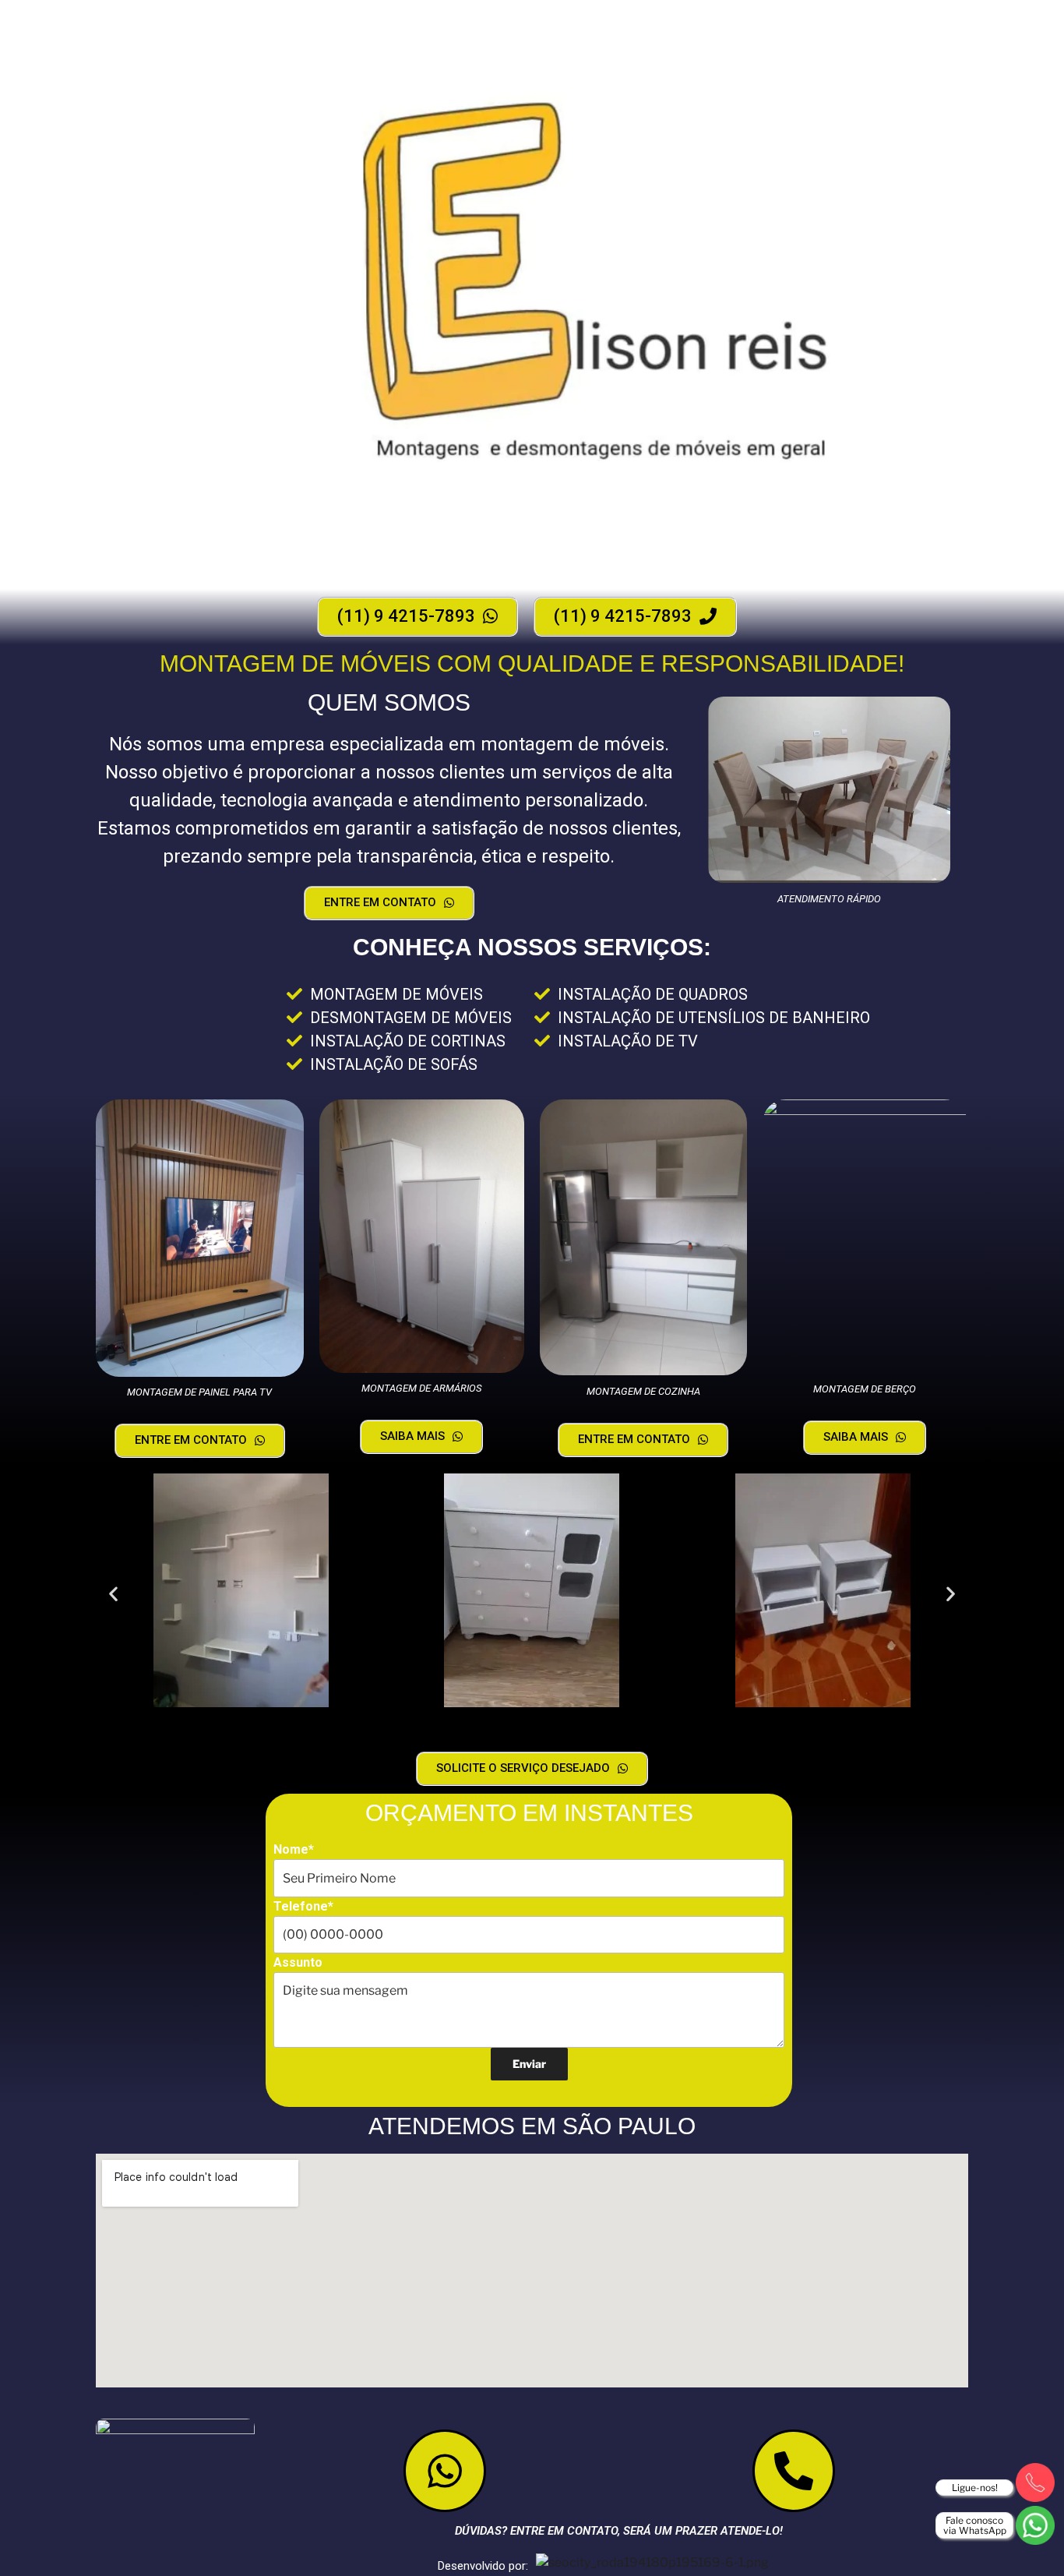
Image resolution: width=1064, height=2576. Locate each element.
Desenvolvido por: (483, 2566)
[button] (113, 1593)
